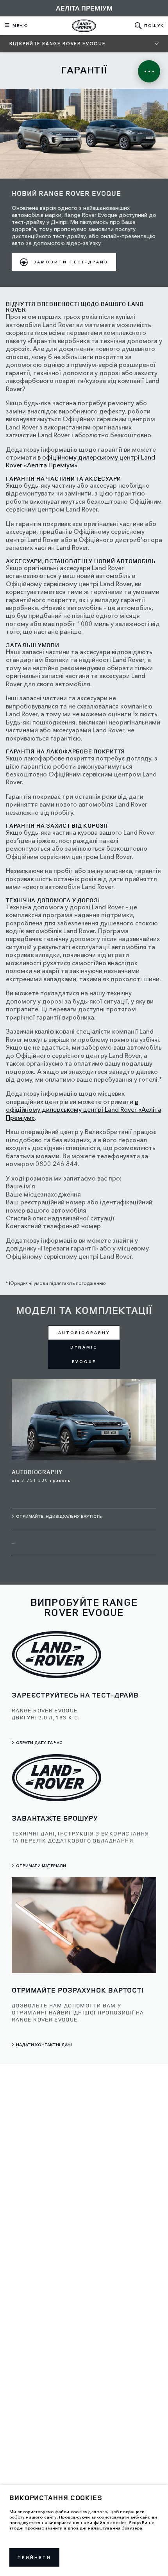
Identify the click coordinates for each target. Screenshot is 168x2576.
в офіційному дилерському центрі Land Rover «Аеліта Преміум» (84, 1110)
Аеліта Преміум (84, 8)
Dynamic (84, 1347)
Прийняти (34, 2557)
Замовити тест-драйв (71, 262)
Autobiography (84, 1333)
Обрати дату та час (39, 1743)
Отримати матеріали (41, 1866)
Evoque (84, 1362)
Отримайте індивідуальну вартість (59, 1516)
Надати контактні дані (44, 2045)
